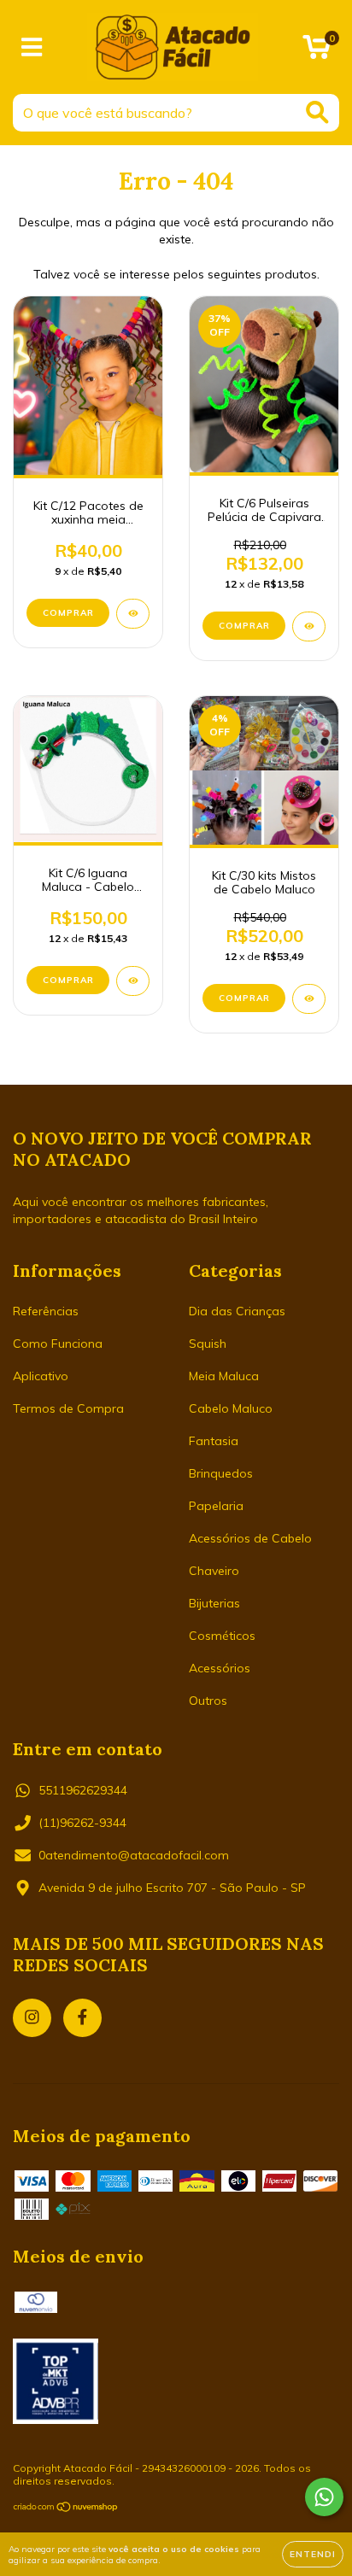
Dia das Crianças (237, 1311)
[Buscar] (317, 112)
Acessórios (220, 1668)
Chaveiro (214, 1571)
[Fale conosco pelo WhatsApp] (324, 2497)
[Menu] (32, 47)
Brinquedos (221, 1473)
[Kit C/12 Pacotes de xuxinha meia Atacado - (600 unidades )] (133, 614)
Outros (208, 1701)
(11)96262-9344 (82, 1823)
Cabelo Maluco (231, 1408)
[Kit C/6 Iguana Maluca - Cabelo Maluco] (133, 981)
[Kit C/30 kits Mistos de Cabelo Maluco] (309, 999)
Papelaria (216, 1506)
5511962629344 (83, 1790)
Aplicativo (41, 1376)
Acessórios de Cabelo (250, 1538)
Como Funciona (58, 1344)
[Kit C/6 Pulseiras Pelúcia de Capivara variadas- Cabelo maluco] (309, 626)
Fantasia (214, 1441)
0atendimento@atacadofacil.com (134, 1855)
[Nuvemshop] (66, 2509)
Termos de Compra (68, 1408)
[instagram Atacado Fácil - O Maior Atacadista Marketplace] (32, 2018)
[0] (317, 51)
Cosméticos (222, 1636)
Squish (208, 1344)
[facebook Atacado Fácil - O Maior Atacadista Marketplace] (82, 2018)
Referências (46, 1311)
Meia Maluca (224, 1376)
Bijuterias (214, 1603)
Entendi (313, 2554)
